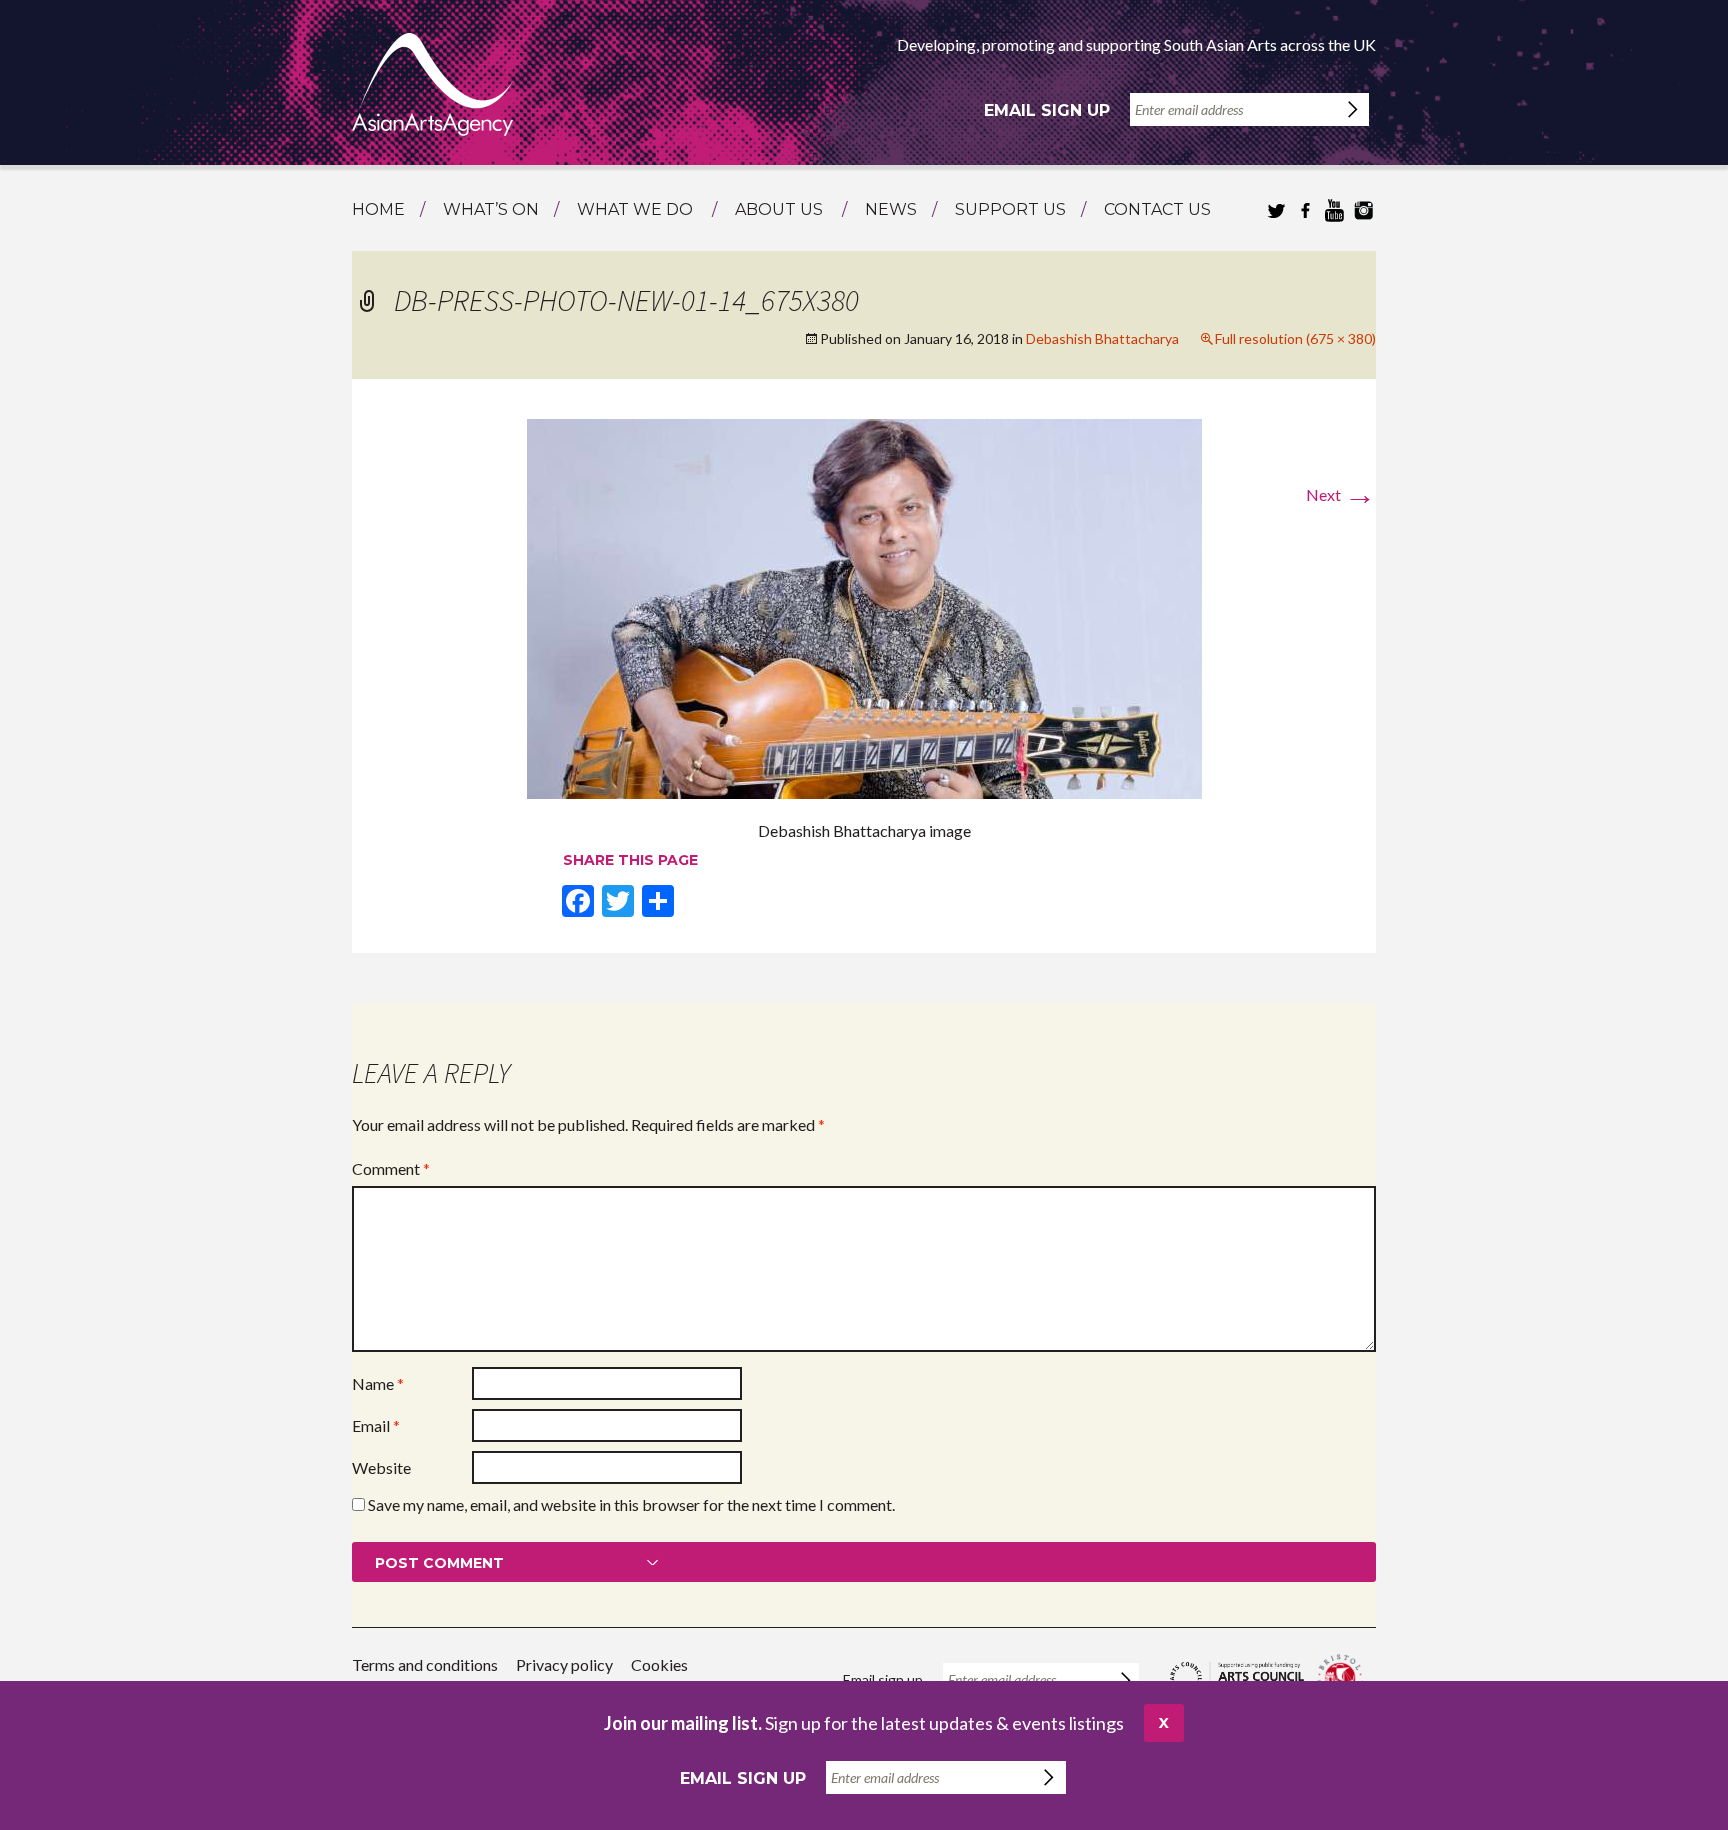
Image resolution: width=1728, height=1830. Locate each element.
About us (779, 209)
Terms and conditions (425, 1664)
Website (381, 1467)
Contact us (1157, 209)
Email (376, 1425)
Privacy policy (564, 1664)
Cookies (659, 1664)
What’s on (491, 209)
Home (378, 209)
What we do (635, 209)
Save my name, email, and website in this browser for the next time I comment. (631, 1504)
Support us (1010, 209)
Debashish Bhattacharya (1102, 338)
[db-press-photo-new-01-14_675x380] (864, 606)
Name (378, 1383)
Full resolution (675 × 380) (1295, 338)
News (891, 209)
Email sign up (1047, 110)
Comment (391, 1168)
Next (1341, 494)
